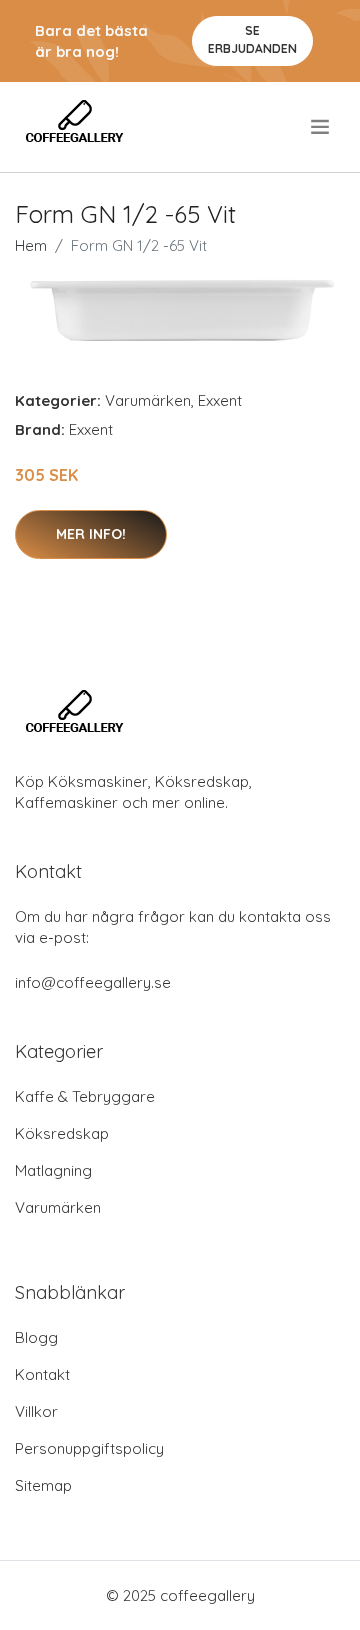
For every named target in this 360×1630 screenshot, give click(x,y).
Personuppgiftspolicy (89, 1448)
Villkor (36, 1411)
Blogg (36, 1337)
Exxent (220, 400)
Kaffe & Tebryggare (85, 1096)
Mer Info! (91, 534)
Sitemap (43, 1485)
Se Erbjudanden (252, 39)
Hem (31, 245)
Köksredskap (62, 1133)
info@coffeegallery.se (93, 982)
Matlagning (53, 1170)
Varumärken (148, 400)
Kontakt (42, 1374)
